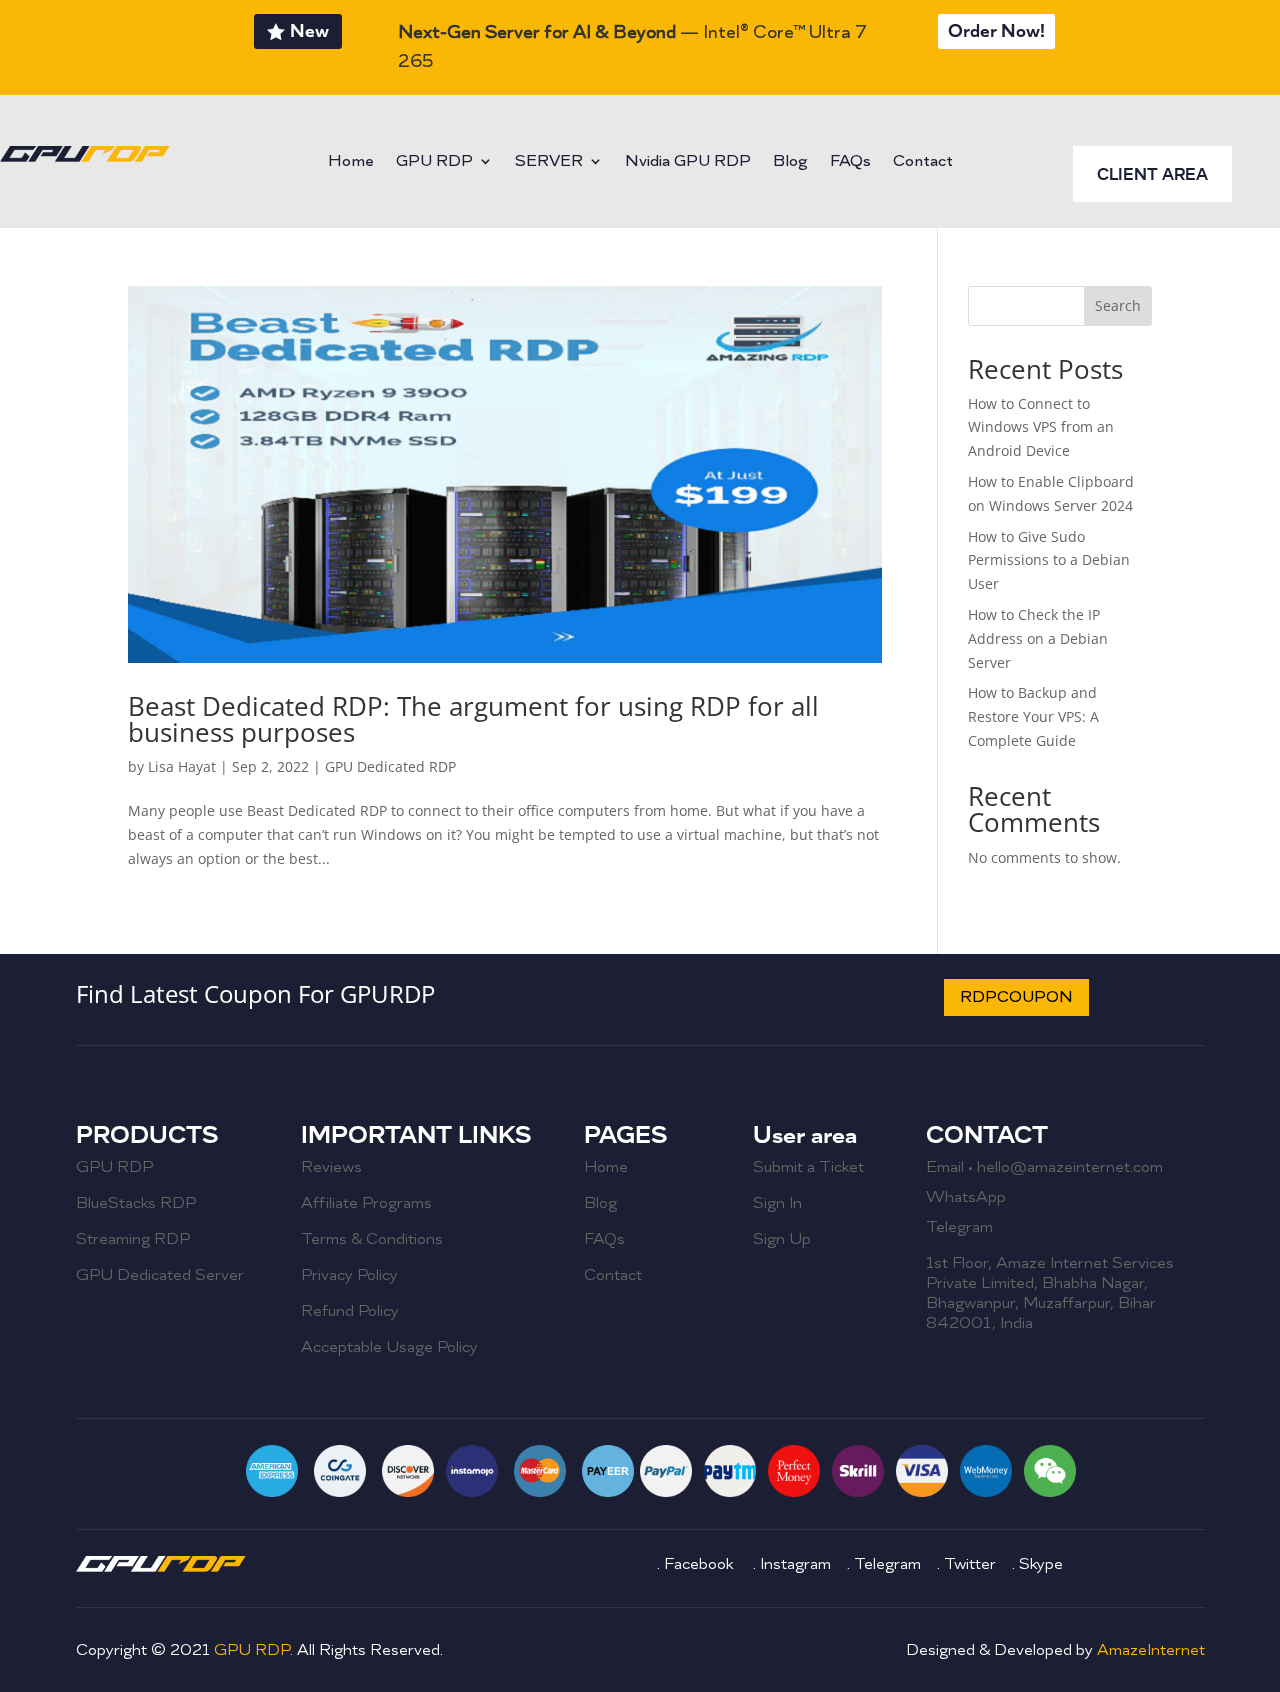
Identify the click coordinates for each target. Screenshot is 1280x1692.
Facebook (700, 1564)
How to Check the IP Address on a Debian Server (1038, 638)
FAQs (850, 162)
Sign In (777, 1203)
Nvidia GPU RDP (688, 162)
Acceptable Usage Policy (389, 1347)
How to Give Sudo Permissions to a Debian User (1049, 560)
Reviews (331, 1167)
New (309, 31)
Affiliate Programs (366, 1203)
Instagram (797, 1564)
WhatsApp (966, 1197)
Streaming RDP (133, 1239)
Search (1118, 305)
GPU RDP (434, 162)
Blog (790, 162)
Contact (923, 162)
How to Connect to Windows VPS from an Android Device (1041, 427)
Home (351, 162)
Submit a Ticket (808, 1167)
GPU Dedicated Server (160, 1275)
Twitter (970, 1564)
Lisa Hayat (182, 766)
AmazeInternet (1151, 1650)
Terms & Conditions (372, 1239)
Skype (1041, 1564)
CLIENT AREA (1152, 175)
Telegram (959, 1227)
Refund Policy (350, 1311)
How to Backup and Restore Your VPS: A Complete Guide (1033, 716)
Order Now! (996, 31)
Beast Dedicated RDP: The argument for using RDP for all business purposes (473, 719)
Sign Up (782, 1239)
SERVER (549, 162)
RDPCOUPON (1016, 997)
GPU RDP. (253, 1650)
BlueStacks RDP (136, 1203)
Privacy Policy (349, 1275)
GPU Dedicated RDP (390, 766)
